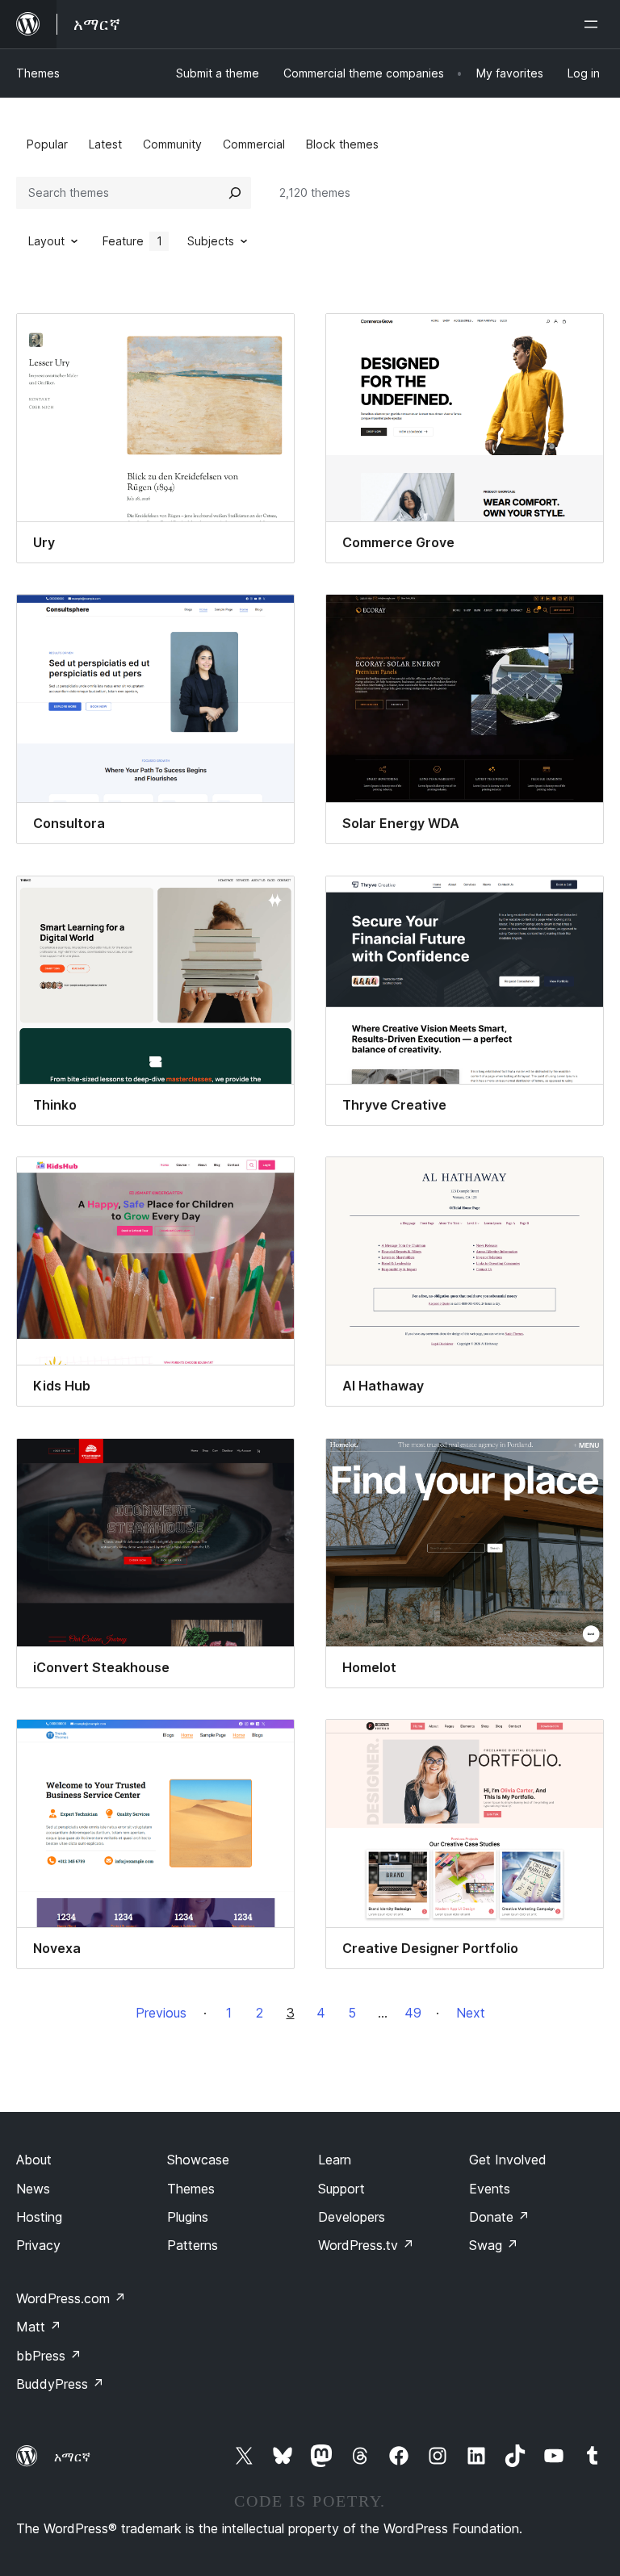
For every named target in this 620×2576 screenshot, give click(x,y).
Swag (494, 2245)
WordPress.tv (366, 2245)
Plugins (188, 2217)
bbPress (49, 2356)
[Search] (235, 193)
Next (471, 2013)
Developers (352, 2217)
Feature (132, 241)
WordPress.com (71, 2298)
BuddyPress (60, 2384)
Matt (39, 2327)
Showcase (198, 2160)
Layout (46, 241)
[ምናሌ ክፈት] (594, 24)
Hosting (39, 2217)
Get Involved (508, 2160)
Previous (161, 2013)
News (33, 2189)
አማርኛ (72, 2457)
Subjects (211, 241)
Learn (335, 2160)
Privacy (38, 2245)
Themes (38, 73)
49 (413, 2013)
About (34, 2160)
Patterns (193, 2245)
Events (490, 2189)
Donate (499, 2217)
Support (341, 2189)
